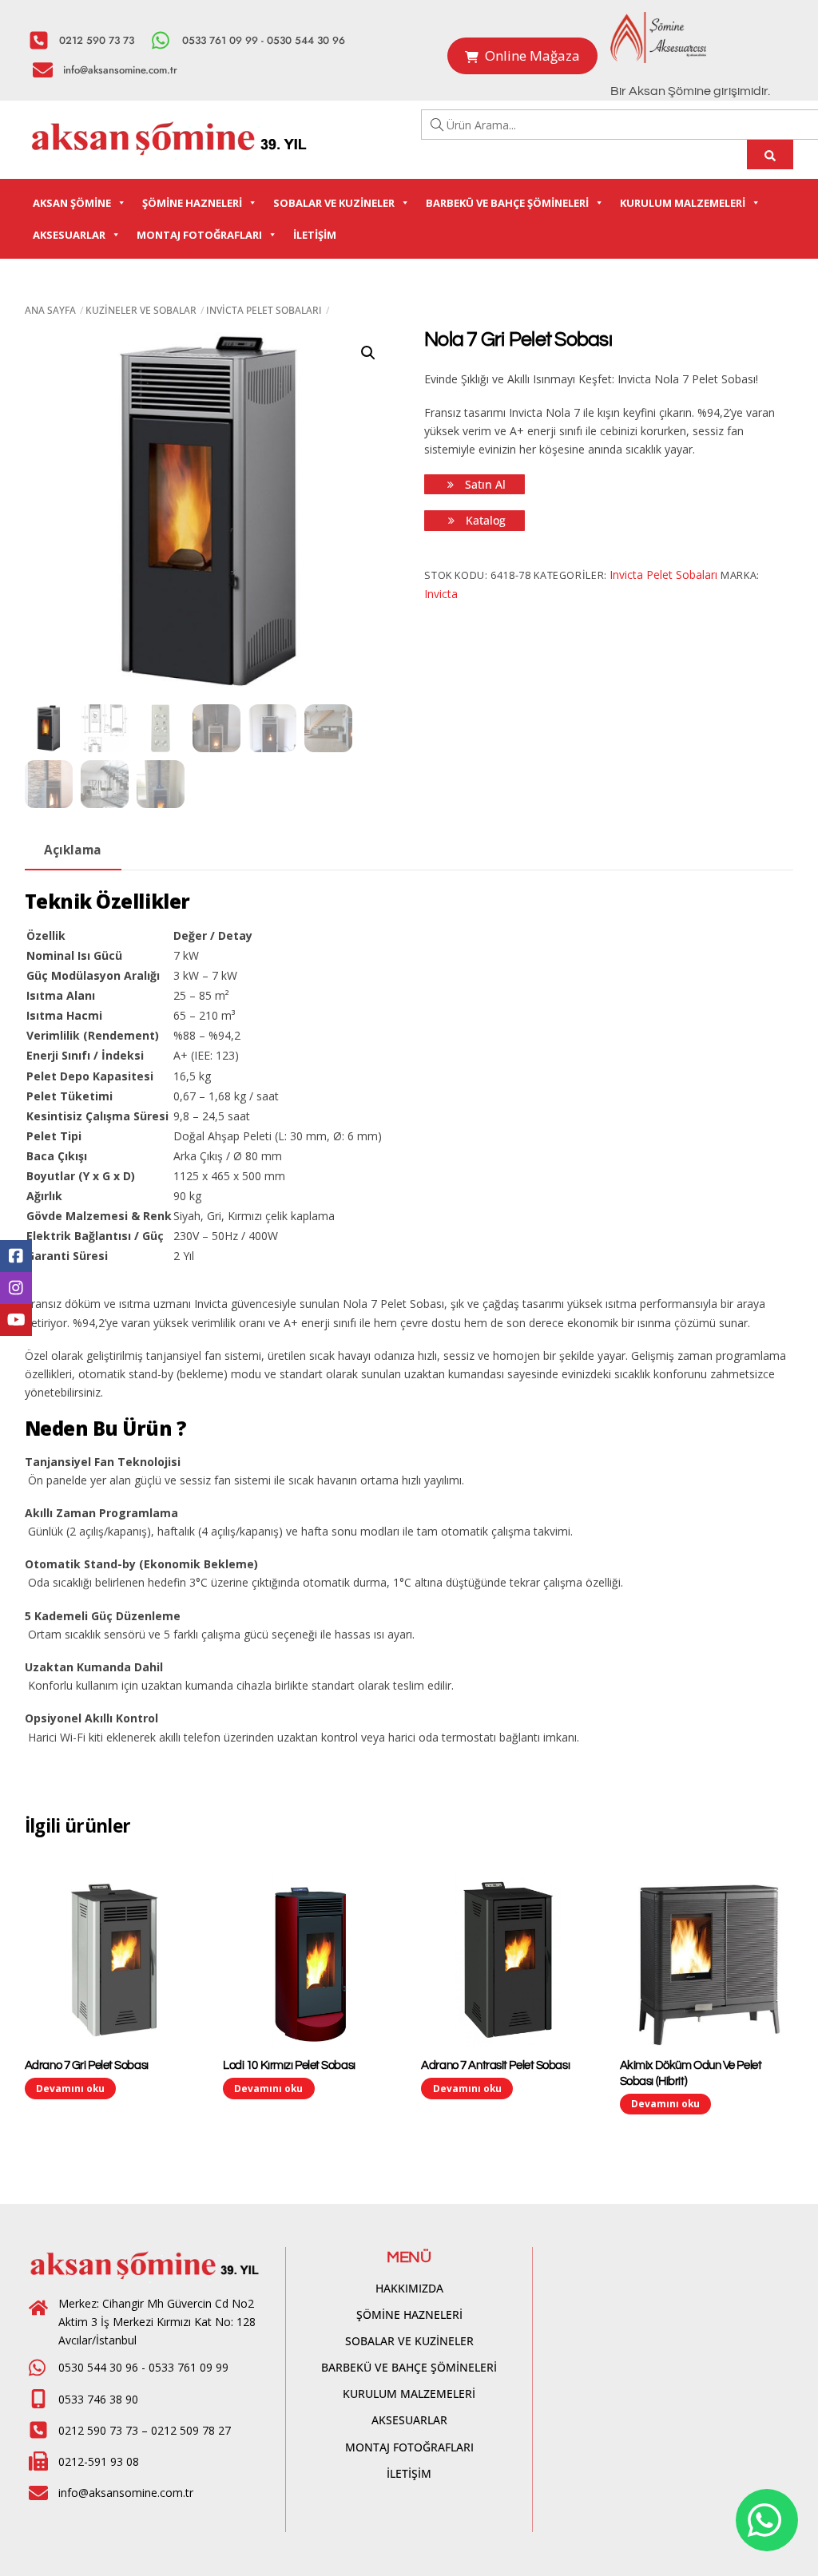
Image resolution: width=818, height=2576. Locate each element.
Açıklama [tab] (73, 850)
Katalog (484, 520)
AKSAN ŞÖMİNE (72, 203)
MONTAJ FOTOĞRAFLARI (199, 235)
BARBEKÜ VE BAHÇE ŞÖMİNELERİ (507, 203)
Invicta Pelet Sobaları (264, 310)
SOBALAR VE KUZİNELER (334, 203)
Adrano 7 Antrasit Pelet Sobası (495, 2065)
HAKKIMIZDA (409, 2288)
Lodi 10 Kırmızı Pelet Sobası (289, 2065)
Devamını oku (70, 2088)
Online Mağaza (532, 55)
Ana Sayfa (50, 310)
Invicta (441, 594)
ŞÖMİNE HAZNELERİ (192, 203)
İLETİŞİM (315, 235)
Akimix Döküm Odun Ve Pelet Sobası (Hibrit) (691, 2073)
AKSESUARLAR (69, 235)
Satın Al (484, 484)
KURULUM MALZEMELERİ (683, 203)
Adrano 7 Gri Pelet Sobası (87, 2065)
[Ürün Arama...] (770, 155)
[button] (368, 353)
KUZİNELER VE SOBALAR (141, 310)
